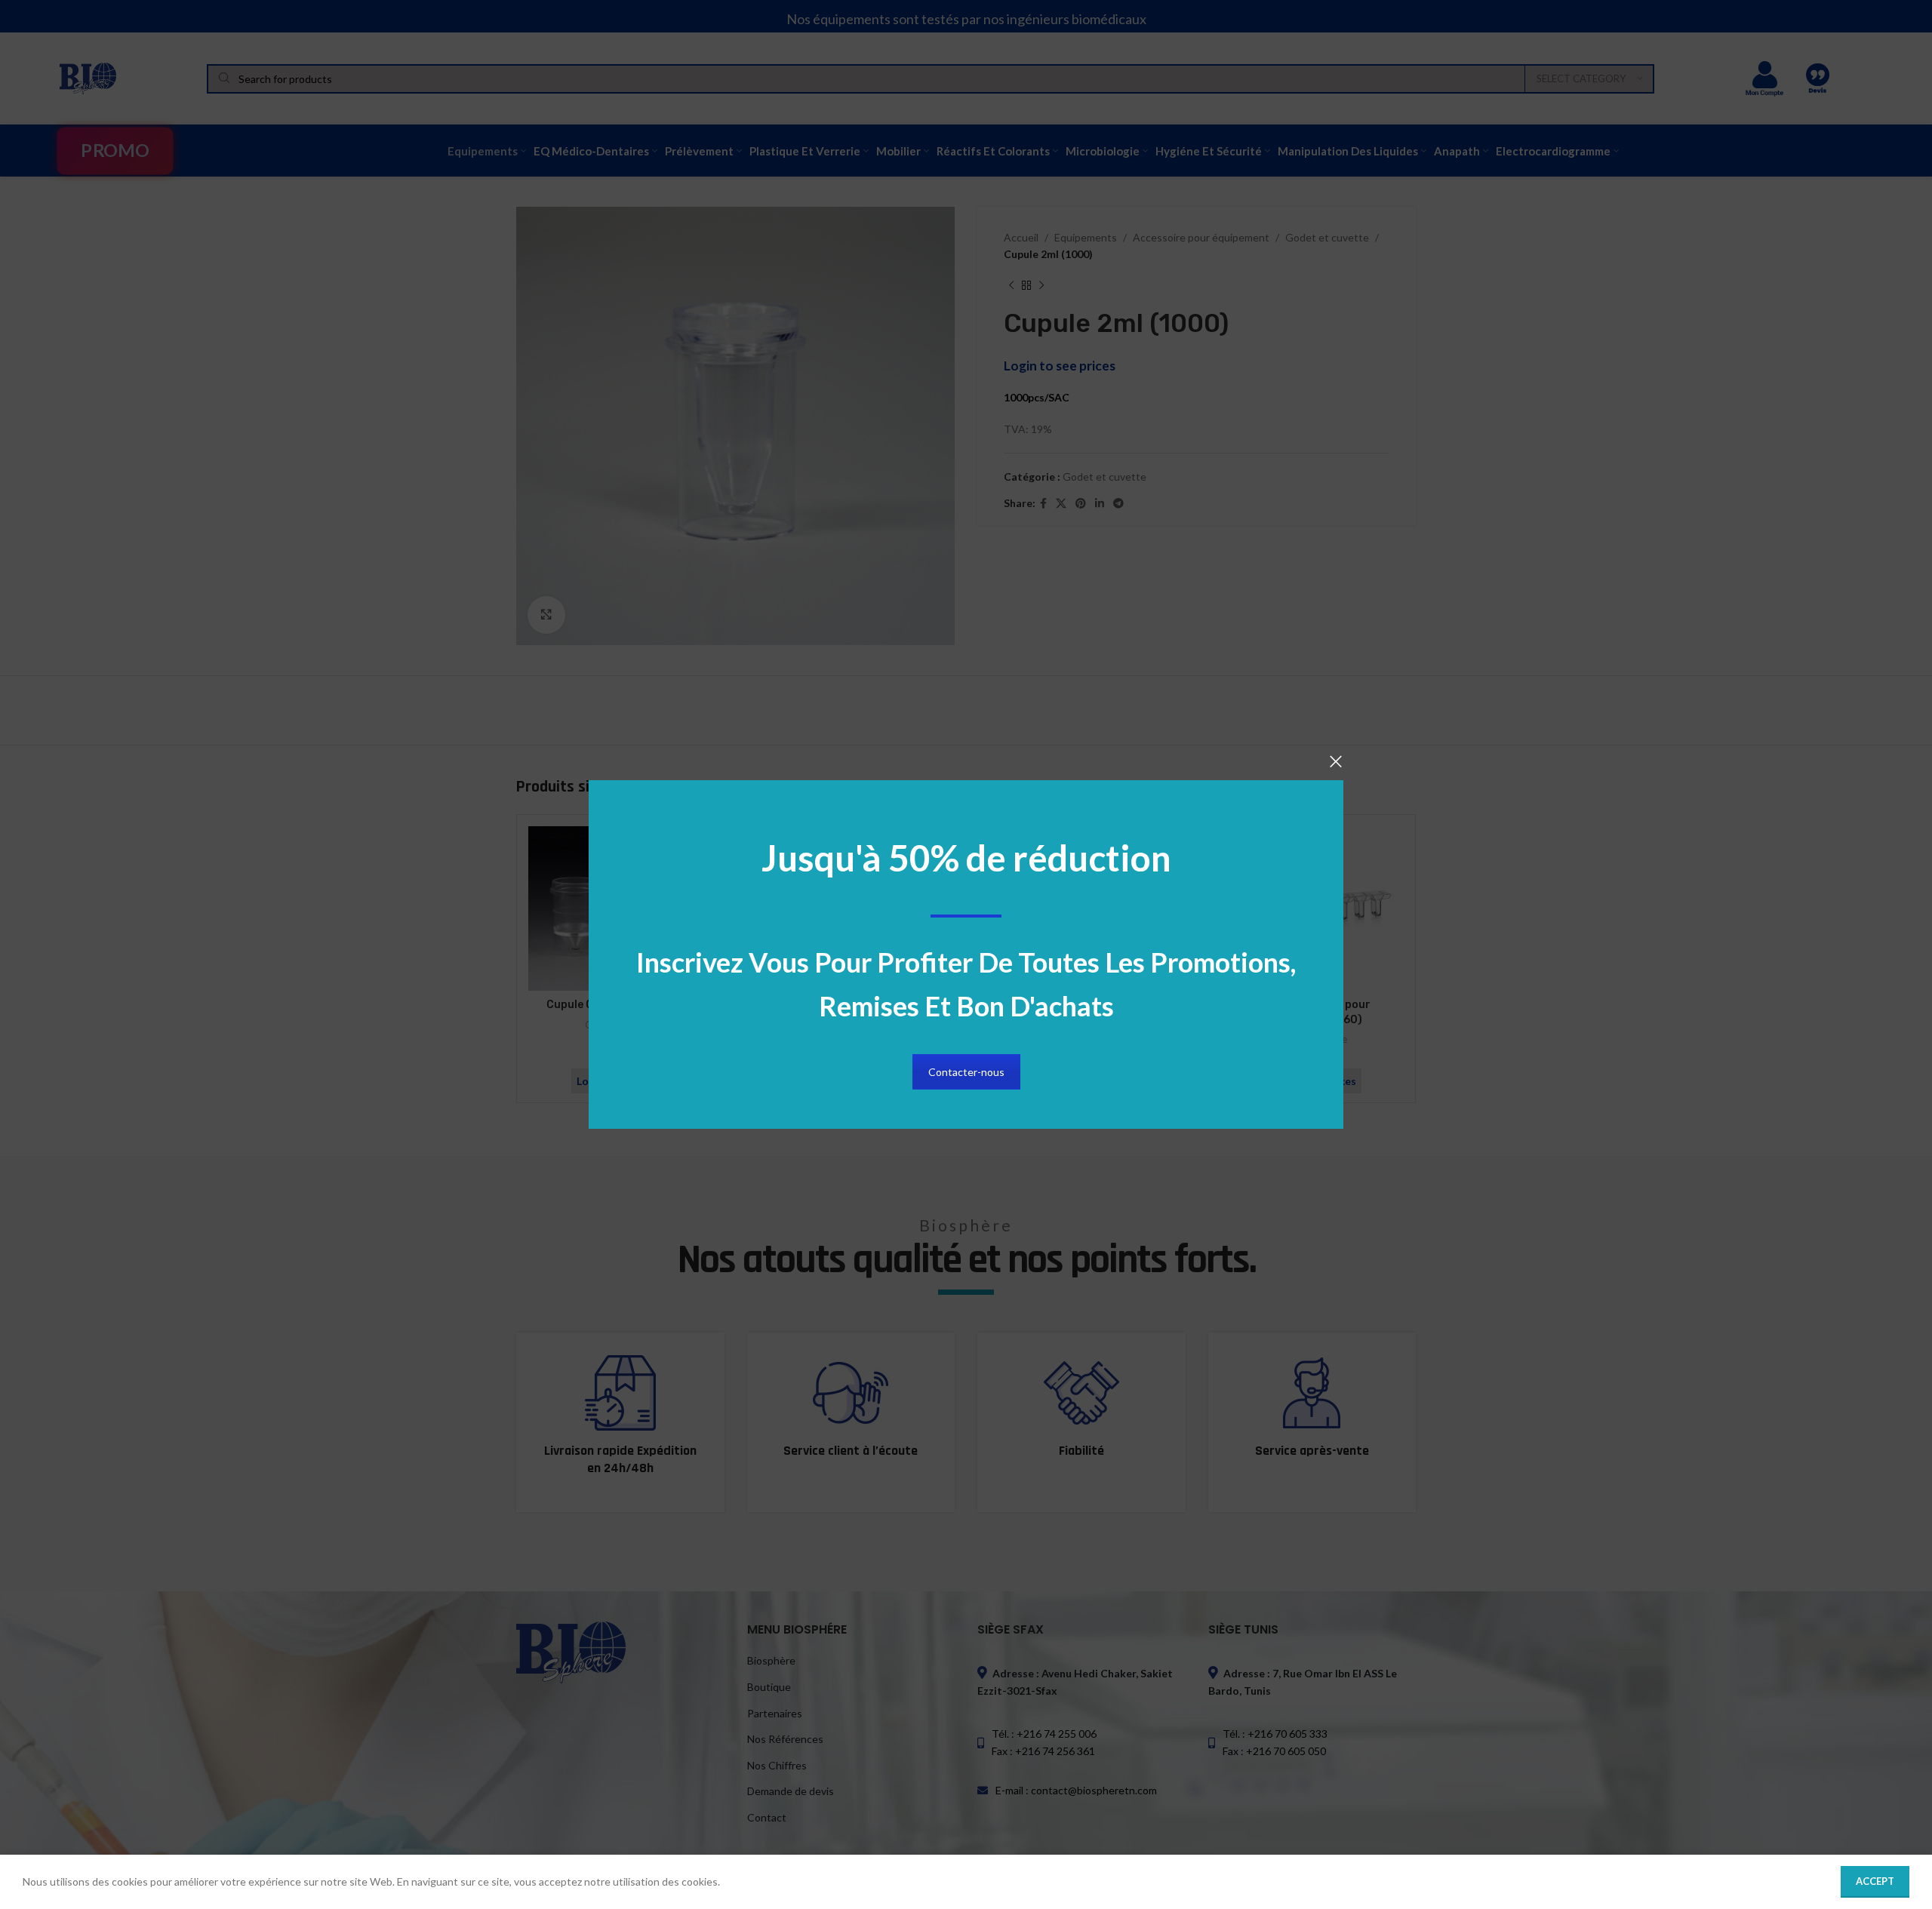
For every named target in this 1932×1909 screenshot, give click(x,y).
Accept (1875, 1881)
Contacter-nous (966, 1072)
